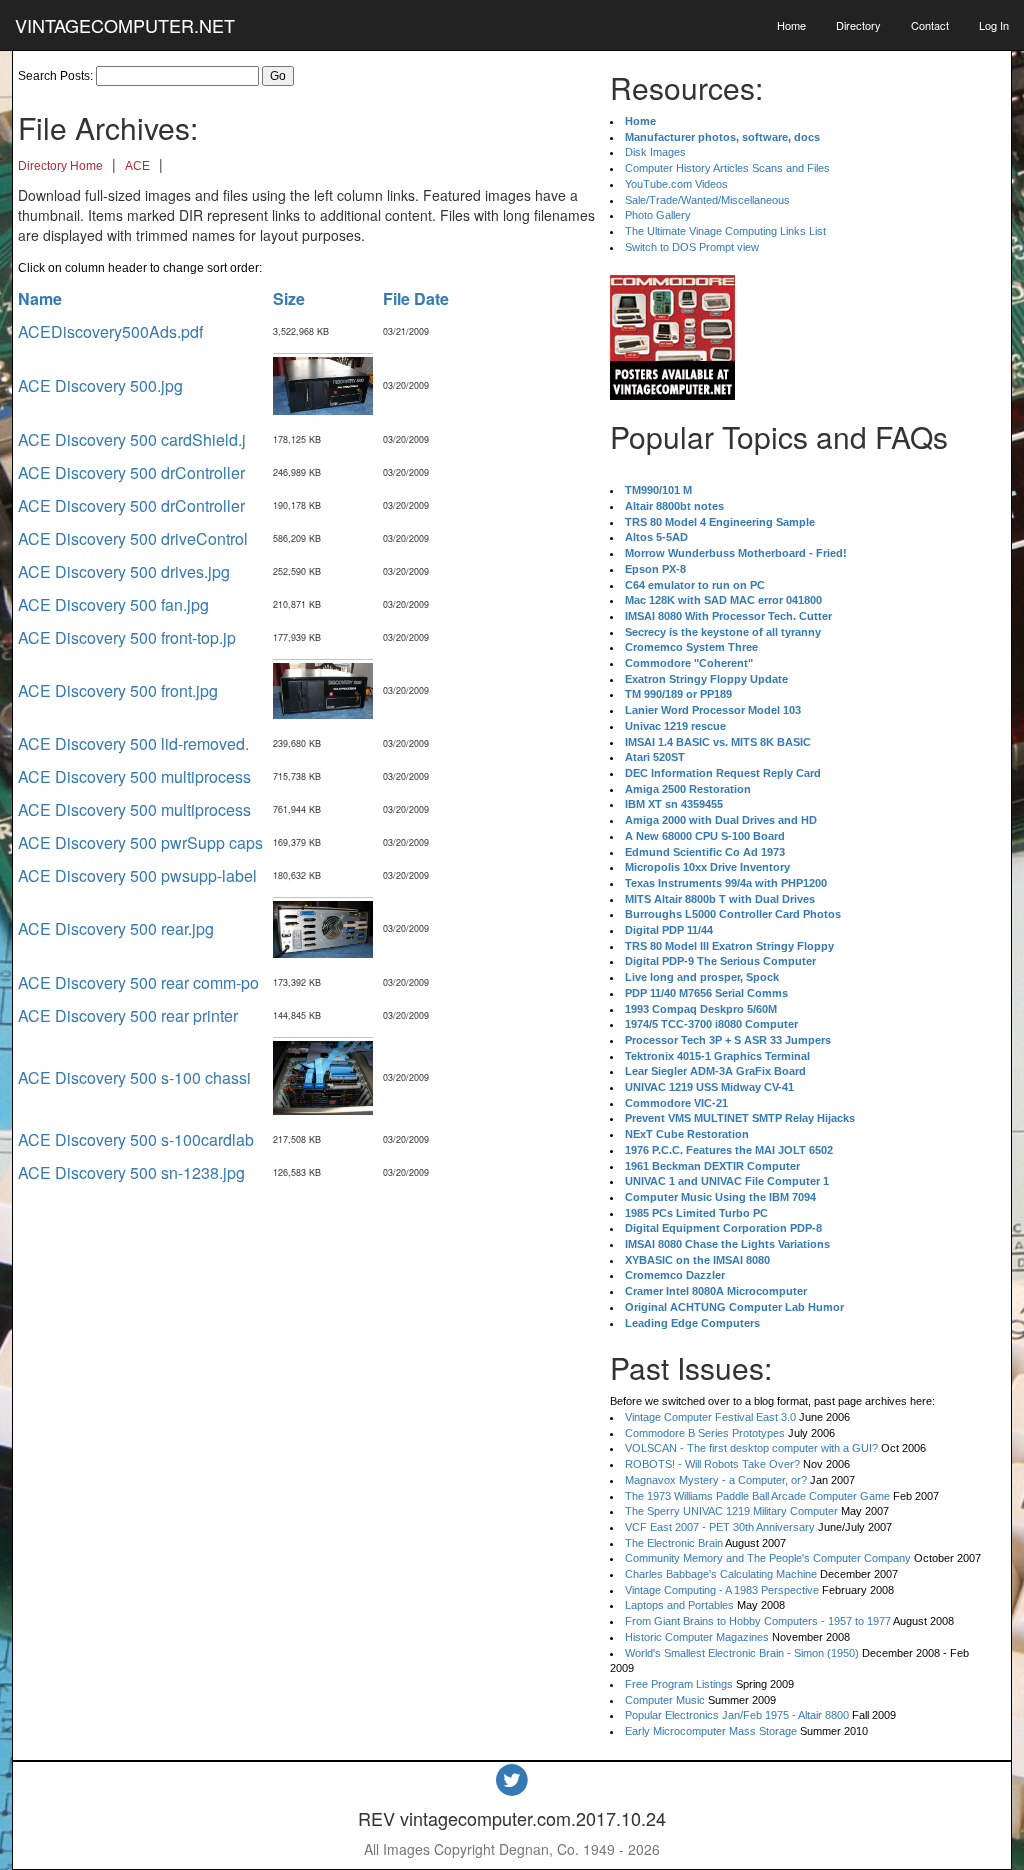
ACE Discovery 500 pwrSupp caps (140, 842)
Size (289, 298)
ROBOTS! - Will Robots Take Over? (712, 1464)
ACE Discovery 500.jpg (100, 385)
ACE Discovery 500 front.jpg (118, 690)
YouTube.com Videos (676, 184)
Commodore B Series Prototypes (705, 1433)
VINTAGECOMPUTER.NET (125, 25)
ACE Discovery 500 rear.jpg (116, 928)
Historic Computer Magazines (697, 1637)
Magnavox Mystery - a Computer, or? (716, 1480)
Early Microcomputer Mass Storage (711, 1731)
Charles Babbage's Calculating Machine (721, 1574)
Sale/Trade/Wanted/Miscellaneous (707, 200)
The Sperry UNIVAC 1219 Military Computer (731, 1511)
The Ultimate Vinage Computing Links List (725, 231)
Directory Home (60, 166)
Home (791, 25)
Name (40, 298)
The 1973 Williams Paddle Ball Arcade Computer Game (757, 1496)
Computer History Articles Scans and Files (727, 168)
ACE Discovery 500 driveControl (133, 538)
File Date (416, 298)
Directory (858, 25)
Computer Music (665, 1700)
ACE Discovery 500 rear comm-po (138, 982)
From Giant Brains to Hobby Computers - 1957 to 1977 (758, 1621)
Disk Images (655, 152)
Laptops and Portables (679, 1605)
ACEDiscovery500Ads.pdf (110, 331)
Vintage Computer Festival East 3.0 (710, 1417)
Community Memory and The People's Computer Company (768, 1558)
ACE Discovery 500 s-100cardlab (136, 1139)
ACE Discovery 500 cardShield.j (132, 439)
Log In (994, 25)
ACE (137, 166)
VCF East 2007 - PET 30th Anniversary (720, 1527)
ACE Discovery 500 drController (131, 472)
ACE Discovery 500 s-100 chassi (134, 1077)
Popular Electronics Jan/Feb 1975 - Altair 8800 (737, 1715)
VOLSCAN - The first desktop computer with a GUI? (751, 1448)
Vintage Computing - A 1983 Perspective (722, 1590)
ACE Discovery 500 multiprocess (134, 776)
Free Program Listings (679, 1684)
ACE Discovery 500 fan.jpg (113, 604)
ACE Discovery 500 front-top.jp (127, 637)
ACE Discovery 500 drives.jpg (124, 571)
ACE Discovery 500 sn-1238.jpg (131, 1172)
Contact (930, 25)
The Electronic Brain (674, 1543)
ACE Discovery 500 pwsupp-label (137, 875)
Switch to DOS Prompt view (692, 247)
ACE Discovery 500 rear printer (128, 1015)
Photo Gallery (658, 215)
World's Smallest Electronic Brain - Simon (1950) (742, 1653)
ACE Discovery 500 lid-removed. (133, 743)
